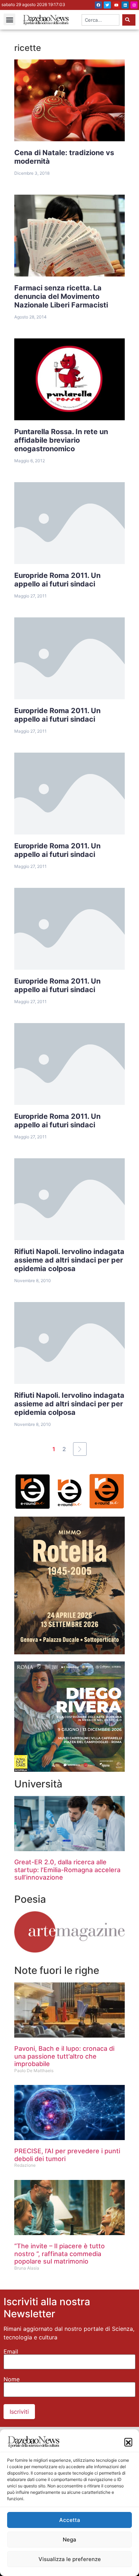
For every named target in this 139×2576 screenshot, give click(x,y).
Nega (69, 2540)
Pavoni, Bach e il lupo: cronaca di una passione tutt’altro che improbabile (64, 2056)
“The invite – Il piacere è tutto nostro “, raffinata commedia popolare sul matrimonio (60, 2254)
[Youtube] (116, 5)
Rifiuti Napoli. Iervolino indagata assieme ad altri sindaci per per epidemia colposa (69, 1260)
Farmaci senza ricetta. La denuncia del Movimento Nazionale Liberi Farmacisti (61, 296)
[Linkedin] (125, 5)
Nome (12, 2379)
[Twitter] (107, 5)
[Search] (129, 20)
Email (11, 2351)
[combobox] (101, 20)
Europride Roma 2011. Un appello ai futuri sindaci (57, 580)
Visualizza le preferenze (70, 2559)
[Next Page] (80, 1449)
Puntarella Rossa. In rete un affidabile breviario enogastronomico (61, 440)
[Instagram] (134, 5)
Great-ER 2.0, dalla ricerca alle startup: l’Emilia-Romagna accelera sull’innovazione (67, 1870)
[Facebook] (98, 5)
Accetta (70, 2520)
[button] (128, 2442)
